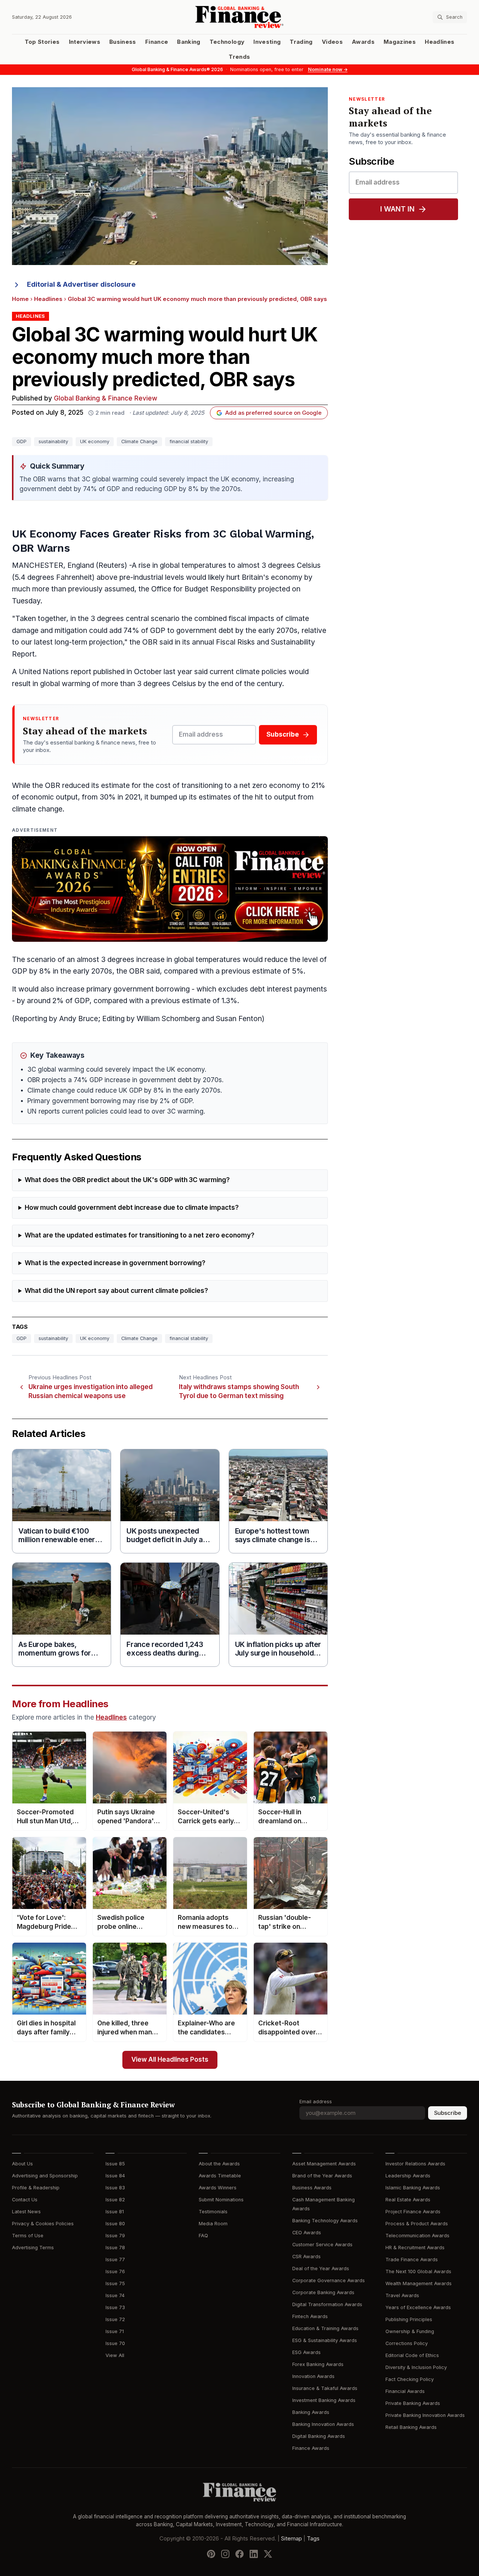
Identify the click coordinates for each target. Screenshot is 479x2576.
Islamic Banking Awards (413, 2188)
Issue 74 (115, 2295)
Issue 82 (115, 2200)
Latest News (26, 2212)
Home (20, 299)
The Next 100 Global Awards (418, 2271)
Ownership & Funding (410, 2331)
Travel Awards (402, 2295)
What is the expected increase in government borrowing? (115, 1263)
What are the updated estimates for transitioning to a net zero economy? (140, 1235)
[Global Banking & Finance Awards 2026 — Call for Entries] (170, 889)
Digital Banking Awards (319, 2436)
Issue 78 (115, 2248)
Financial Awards (405, 2391)
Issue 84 (115, 2176)
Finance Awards (311, 2448)
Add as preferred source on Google (273, 413)
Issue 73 (115, 2307)
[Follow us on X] (268, 2554)
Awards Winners (218, 2188)
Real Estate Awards (408, 2200)
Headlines (440, 42)
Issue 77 (115, 2260)
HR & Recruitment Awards (415, 2248)
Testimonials (213, 2212)
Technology (227, 42)
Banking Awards (311, 2412)
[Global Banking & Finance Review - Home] (240, 17)
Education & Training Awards (325, 2328)
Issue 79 (115, 2236)
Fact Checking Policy (410, 2379)
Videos (332, 42)
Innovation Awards (313, 2376)
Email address (316, 2102)
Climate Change (139, 441)
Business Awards (312, 2188)
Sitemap (292, 2539)
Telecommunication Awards (417, 2236)
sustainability (53, 441)
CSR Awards (306, 2257)
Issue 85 (115, 2164)
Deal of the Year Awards (321, 2269)
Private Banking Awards (413, 2403)
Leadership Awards (408, 2176)
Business (123, 42)
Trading (301, 42)
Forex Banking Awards (318, 2364)
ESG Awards (306, 2352)
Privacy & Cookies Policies (43, 2224)
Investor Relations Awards (415, 2164)
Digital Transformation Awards (327, 2304)
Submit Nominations (221, 2200)
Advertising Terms (33, 2248)
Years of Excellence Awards (418, 2307)
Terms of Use (28, 2236)
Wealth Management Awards (419, 2283)
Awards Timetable (220, 2176)
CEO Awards (307, 2233)
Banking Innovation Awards (323, 2424)
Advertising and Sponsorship (45, 2176)
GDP (22, 441)
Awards (363, 42)
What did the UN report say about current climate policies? (116, 1291)
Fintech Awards (310, 2316)
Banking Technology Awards (325, 2221)
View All (115, 2355)
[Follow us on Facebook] (239, 2554)
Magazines (400, 42)
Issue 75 (115, 2283)
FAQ (203, 2236)
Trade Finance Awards (412, 2260)
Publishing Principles (409, 2319)
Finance (157, 42)
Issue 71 (115, 2331)
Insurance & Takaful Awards (325, 2388)
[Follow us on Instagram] (225, 2554)
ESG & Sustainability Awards (325, 2340)
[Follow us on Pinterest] (211, 2554)
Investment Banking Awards (324, 2400)
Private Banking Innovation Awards (425, 2415)
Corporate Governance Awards (329, 2280)
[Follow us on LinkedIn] (254, 2554)
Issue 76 (115, 2271)
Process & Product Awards (417, 2224)
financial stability (189, 441)
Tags (313, 2539)
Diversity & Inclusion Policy (416, 2367)
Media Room (213, 2224)
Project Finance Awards (413, 2212)
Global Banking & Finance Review (106, 398)
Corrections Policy (407, 2343)
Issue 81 (115, 2212)
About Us (22, 2164)
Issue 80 (115, 2224)
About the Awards (219, 2164)
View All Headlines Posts (170, 2060)
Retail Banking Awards (411, 2427)
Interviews (85, 42)
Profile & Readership (36, 2188)
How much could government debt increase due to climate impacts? (132, 1208)
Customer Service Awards (322, 2245)
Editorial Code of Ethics (412, 2355)
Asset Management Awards (324, 2164)
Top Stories (42, 42)
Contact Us (25, 2200)
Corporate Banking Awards (323, 2292)
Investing (267, 42)
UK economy (95, 441)
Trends (239, 57)
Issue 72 (115, 2319)
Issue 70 (115, 2343)
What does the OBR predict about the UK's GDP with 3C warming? (127, 1180)
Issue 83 (115, 2188)
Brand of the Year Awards (322, 2176)
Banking (189, 42)
